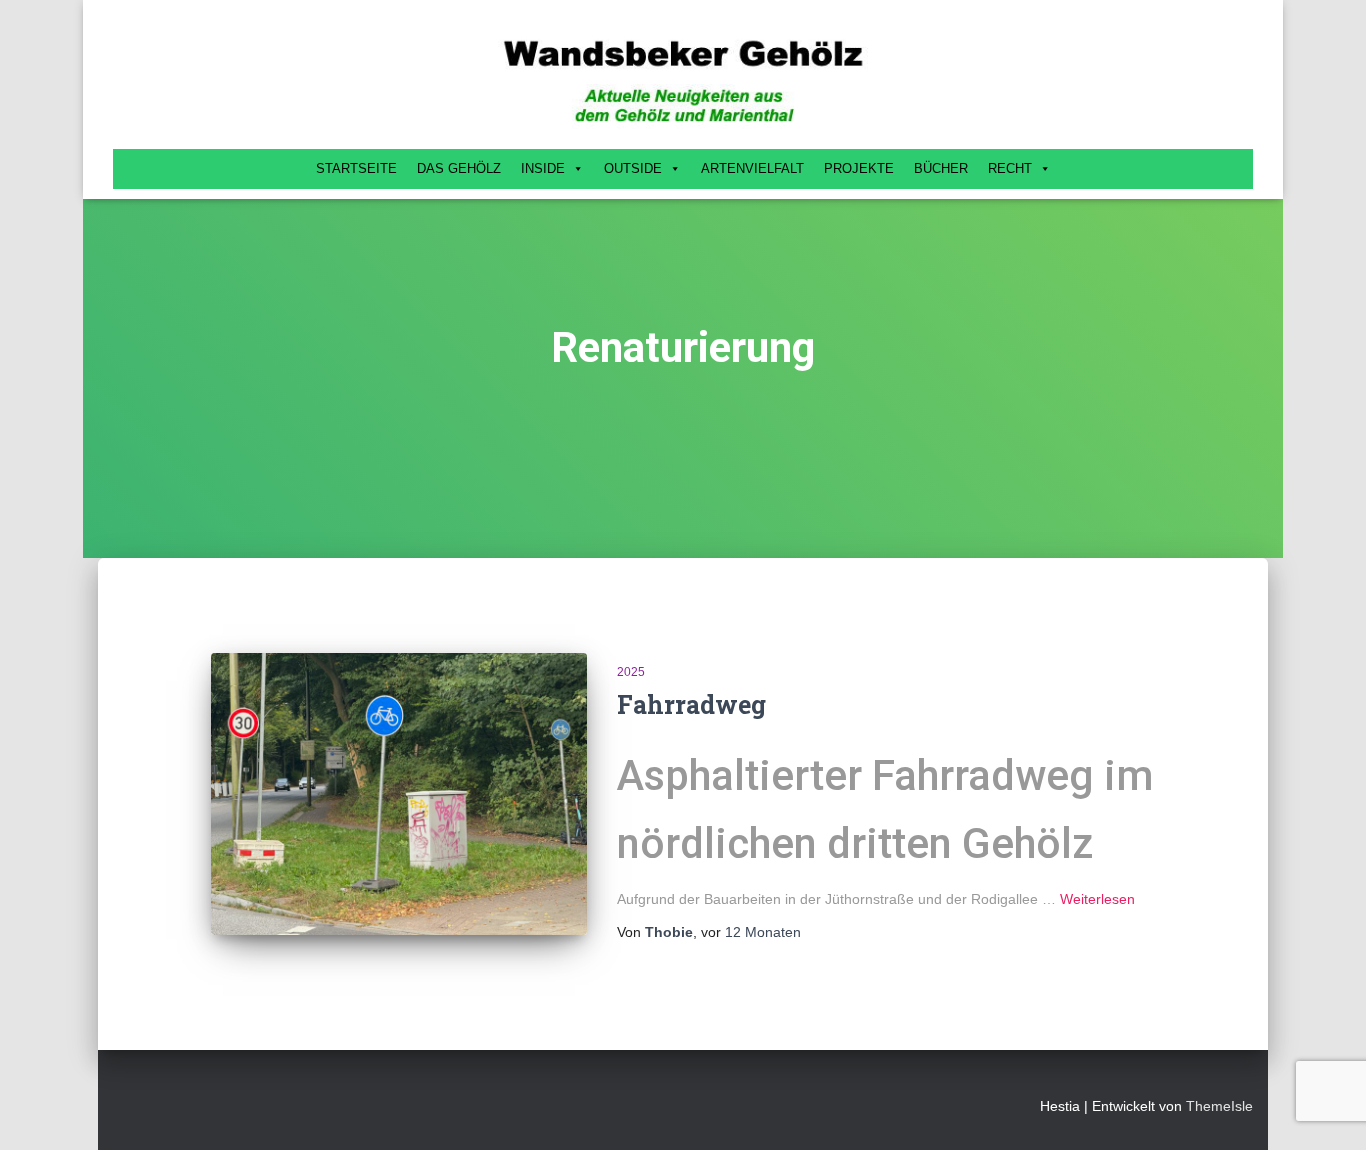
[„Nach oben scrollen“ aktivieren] (1326, 1110)
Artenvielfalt (752, 168)
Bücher (941, 168)
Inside (543, 168)
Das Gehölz (459, 168)
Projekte (859, 168)
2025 (631, 672)
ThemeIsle (1219, 1106)
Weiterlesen (1097, 899)
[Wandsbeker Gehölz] (683, 79)
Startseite (356, 168)
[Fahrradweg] (399, 794)
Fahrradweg (691, 704)
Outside (633, 168)
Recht (1010, 168)
